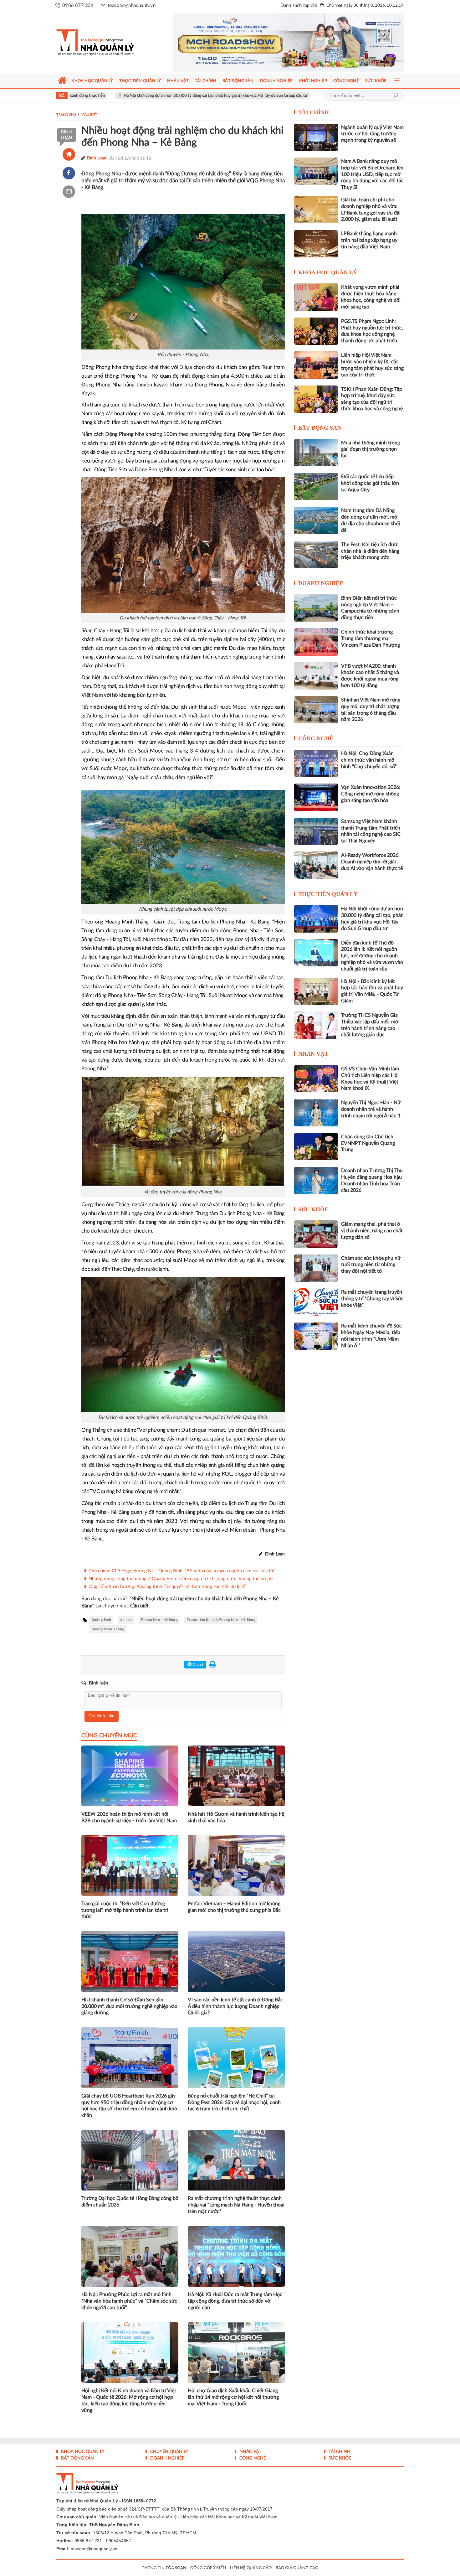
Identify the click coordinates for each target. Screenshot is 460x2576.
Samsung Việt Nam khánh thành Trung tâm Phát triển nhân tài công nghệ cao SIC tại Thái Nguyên (371, 831)
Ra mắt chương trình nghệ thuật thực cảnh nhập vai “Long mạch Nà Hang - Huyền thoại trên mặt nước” (236, 2205)
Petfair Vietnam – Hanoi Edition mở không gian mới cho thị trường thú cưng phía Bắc (234, 1907)
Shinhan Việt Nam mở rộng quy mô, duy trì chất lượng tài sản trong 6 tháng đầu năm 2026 (371, 710)
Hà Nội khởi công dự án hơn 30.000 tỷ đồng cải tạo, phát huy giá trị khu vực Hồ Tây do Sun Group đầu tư (119, 96)
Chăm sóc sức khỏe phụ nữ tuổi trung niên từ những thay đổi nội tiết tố (371, 1265)
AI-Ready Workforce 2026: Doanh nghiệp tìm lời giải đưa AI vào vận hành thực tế (372, 862)
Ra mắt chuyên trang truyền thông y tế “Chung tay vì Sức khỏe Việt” (372, 1299)
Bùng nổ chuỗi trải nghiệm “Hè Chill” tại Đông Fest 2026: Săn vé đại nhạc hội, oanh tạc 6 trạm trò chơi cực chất (234, 2103)
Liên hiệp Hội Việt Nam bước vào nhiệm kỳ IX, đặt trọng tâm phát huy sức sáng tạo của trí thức (372, 365)
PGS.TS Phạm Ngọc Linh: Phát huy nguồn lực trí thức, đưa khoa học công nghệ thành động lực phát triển (372, 331)
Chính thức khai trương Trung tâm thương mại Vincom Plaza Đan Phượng (371, 639)
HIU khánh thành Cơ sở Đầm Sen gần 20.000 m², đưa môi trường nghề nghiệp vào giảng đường (129, 2006)
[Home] (69, 154)
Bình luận (66, 135)
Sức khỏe (313, 1209)
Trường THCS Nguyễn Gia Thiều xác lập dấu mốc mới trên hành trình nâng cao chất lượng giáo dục (370, 1025)
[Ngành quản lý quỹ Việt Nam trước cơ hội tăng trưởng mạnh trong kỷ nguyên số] (316, 137)
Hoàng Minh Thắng (108, 1629)
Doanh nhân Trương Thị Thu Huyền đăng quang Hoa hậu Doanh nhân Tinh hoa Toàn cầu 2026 (372, 1180)
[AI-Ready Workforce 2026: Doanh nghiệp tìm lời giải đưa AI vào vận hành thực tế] (316, 865)
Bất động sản (320, 428)
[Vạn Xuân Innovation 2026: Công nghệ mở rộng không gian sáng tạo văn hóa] (316, 797)
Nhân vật (313, 1054)
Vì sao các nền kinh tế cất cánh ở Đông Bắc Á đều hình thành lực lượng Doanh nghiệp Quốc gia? (235, 2006)
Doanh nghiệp (321, 583)
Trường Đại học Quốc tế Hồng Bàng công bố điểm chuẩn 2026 (130, 2202)
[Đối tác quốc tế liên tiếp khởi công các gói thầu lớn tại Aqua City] (316, 486)
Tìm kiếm (395, 96)
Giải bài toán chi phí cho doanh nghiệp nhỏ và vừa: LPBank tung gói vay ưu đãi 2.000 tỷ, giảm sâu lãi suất (371, 209)
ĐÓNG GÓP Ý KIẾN (208, 2568)
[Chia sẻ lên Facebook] (69, 173)
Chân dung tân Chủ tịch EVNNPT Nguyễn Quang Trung (368, 1143)
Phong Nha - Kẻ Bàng (159, 1620)
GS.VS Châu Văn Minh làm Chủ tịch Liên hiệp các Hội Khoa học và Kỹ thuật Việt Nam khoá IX (370, 1079)
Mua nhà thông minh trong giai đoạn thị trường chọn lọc (371, 449)
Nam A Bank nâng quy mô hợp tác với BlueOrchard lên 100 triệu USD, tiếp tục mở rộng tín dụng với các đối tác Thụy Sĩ (372, 174)
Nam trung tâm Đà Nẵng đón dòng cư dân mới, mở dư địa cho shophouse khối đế (371, 520)
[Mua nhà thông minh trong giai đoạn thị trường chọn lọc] (316, 453)
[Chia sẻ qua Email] (69, 192)
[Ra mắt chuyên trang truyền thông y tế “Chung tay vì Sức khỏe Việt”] (316, 1302)
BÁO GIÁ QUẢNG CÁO (297, 2568)
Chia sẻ (197, 1665)
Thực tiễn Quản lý (328, 894)
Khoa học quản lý (328, 272)
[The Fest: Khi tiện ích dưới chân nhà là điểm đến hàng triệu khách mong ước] (316, 554)
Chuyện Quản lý (169, 2452)
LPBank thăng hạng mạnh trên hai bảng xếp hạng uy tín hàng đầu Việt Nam (369, 240)
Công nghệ (316, 738)
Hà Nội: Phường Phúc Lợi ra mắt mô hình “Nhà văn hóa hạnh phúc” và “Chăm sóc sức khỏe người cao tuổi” (129, 2301)
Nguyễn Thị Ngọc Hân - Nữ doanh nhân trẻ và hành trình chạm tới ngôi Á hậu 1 (371, 1109)
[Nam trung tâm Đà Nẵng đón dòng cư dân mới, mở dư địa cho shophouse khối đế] (316, 520)
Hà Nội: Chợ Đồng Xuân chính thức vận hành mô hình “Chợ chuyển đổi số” (295, 96)
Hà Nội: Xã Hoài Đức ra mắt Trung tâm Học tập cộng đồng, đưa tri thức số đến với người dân (235, 2301)
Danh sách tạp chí (299, 5)
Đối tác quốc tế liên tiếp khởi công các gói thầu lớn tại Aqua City (370, 483)
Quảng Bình (101, 1620)
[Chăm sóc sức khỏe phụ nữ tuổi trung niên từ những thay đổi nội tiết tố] (316, 1268)
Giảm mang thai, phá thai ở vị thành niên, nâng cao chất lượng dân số (372, 1231)
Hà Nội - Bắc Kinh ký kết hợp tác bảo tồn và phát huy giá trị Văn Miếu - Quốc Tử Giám (372, 991)
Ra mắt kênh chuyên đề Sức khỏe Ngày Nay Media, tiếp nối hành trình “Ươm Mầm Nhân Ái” (371, 1336)
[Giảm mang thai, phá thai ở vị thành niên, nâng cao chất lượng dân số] (316, 1234)
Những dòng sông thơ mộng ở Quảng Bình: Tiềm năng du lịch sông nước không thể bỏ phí (181, 1579)
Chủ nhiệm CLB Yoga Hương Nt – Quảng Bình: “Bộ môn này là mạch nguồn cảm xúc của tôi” (182, 1571)
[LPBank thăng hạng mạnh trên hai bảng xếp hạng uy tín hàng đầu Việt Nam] (316, 243)
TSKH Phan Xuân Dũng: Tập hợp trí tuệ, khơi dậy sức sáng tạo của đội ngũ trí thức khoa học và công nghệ (372, 399)
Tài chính (314, 112)
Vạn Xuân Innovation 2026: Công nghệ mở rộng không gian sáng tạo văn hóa (371, 794)
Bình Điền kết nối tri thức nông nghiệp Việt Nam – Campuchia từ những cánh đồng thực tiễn (370, 608)
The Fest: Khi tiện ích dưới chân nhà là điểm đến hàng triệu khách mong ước (370, 551)
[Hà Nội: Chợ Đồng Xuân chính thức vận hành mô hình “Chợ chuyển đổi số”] (316, 763)
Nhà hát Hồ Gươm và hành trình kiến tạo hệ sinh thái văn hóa (236, 1817)
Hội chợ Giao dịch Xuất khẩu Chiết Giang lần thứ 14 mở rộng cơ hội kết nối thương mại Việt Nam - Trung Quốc (233, 2397)
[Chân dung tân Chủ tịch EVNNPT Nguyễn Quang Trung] (316, 1147)
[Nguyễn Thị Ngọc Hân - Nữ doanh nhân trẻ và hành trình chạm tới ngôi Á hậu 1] (316, 1112)
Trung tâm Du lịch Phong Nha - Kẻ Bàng (221, 1620)
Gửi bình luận (102, 1716)
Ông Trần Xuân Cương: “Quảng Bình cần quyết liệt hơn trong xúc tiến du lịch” (167, 1587)
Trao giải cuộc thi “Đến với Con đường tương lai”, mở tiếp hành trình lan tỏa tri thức (125, 1910)
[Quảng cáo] (276, 43)
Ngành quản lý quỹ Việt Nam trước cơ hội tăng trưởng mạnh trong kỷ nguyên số (372, 134)
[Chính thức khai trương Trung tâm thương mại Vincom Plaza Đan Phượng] (316, 642)
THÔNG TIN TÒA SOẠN (164, 2568)
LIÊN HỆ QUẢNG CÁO (251, 2568)
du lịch (126, 1620)
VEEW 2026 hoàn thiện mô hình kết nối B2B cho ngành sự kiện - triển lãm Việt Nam (129, 1817)
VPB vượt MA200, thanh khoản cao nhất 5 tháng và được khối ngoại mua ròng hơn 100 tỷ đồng (370, 676)
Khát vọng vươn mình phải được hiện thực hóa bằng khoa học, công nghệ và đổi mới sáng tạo (371, 297)
